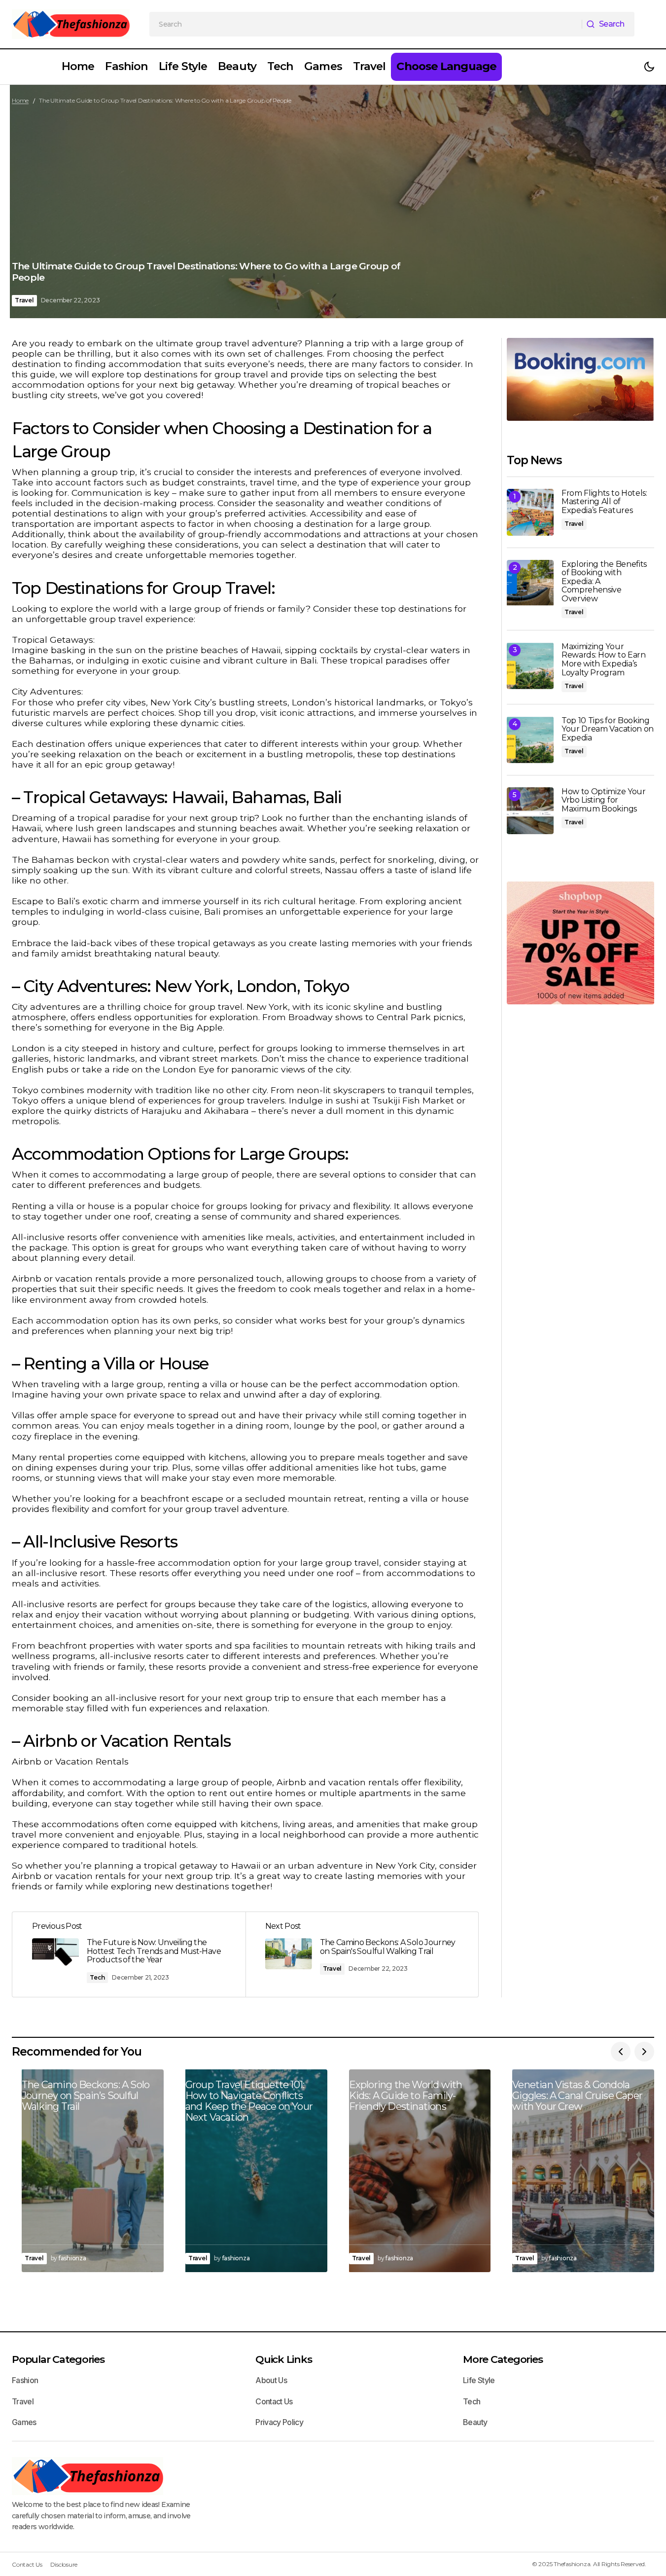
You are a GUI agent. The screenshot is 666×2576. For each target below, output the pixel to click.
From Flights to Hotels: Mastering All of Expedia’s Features (604, 502)
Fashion (25, 2380)
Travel (24, 300)
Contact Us (274, 2401)
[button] (649, 67)
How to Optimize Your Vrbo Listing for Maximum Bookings (604, 800)
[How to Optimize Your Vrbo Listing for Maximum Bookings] (530, 811)
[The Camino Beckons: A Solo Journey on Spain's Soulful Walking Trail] (362, 1955)
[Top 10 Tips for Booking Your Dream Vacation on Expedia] (530, 740)
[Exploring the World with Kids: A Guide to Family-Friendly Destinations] (415, 2171)
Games (24, 2422)
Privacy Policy (279, 2422)
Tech (97, 1977)
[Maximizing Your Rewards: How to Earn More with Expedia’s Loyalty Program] (530, 666)
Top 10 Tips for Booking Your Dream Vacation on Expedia (608, 729)
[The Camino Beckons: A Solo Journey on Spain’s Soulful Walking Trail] (88, 2171)
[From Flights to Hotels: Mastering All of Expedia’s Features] (530, 512)
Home (20, 100)
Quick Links (283, 2359)
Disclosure (64, 2564)
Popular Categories (58, 2359)
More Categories (503, 2359)
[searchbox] (366, 24)
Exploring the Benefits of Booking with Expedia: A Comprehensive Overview (604, 582)
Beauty (475, 2422)
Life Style (479, 2380)
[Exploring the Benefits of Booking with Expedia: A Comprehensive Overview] (530, 583)
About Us (271, 2380)
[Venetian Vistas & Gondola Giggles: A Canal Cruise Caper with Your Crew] (578, 2171)
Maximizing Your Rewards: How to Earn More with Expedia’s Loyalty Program (604, 660)
